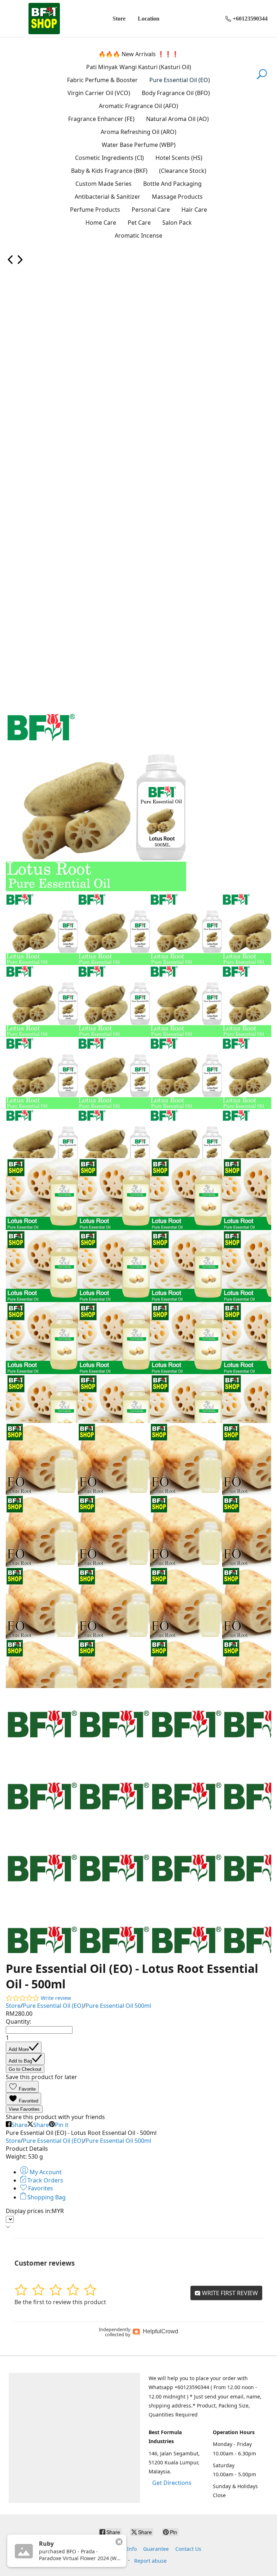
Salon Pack (177, 223)
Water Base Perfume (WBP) (139, 145)
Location (149, 19)
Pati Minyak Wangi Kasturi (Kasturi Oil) (139, 67)
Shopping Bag (46, 2197)
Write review (56, 1998)
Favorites (40, 2188)
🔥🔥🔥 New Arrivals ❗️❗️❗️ (139, 54)
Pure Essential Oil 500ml (118, 2006)
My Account (45, 2172)
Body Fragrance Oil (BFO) (176, 93)
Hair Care (194, 210)
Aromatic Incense (138, 235)
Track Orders (45, 2180)
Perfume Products (95, 210)
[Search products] (262, 78)
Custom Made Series (104, 184)
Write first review (229, 2293)
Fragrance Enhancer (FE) (101, 119)
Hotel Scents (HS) (179, 158)
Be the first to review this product (60, 2302)
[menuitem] (10, 262)
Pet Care (139, 223)
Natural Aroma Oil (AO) (177, 119)
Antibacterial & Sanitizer (107, 197)
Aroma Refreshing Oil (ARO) (138, 132)
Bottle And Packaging (172, 184)
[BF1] (44, 19)
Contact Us (188, 2549)
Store (119, 19)
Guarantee (156, 2549)
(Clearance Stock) (183, 171)
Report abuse (150, 2561)
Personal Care (151, 210)
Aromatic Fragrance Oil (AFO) (138, 106)
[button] (22, 2087)
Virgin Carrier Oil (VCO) (99, 93)
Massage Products (177, 197)
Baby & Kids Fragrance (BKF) (109, 171)
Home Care (101, 223)
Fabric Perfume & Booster (102, 80)
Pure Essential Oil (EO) (180, 80)
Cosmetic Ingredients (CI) (109, 158)
